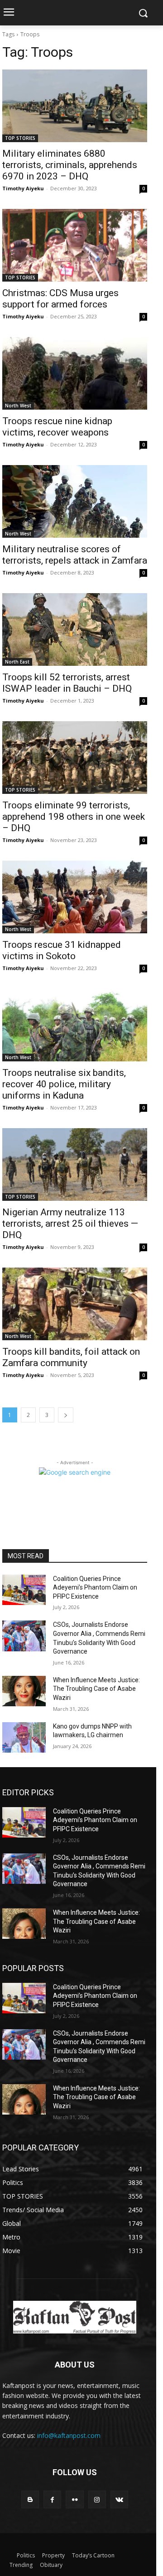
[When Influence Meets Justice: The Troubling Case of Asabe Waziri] (24, 1691)
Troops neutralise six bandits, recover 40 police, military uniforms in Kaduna (64, 1084)
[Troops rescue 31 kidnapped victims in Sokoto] (75, 897)
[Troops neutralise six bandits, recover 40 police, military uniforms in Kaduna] (75, 1025)
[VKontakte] (119, 2499)
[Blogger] (30, 2499)
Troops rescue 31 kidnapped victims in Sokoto (62, 950)
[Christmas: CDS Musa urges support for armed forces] (75, 245)
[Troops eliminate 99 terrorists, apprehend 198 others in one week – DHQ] (75, 758)
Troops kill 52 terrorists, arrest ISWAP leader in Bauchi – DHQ (67, 683)
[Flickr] (74, 2499)
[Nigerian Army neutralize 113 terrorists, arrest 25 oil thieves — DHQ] (75, 1164)
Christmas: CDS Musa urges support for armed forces (60, 299)
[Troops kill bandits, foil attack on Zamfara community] (75, 1304)
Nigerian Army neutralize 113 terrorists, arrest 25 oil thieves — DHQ (70, 1224)
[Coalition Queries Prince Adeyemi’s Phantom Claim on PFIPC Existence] (24, 1590)
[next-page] (66, 1415)
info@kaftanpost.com (69, 2435)
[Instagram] (97, 2499)
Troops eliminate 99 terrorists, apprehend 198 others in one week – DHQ (74, 817)
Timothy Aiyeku (23, 188)
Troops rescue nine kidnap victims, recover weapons (57, 427)
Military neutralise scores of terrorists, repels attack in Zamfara (75, 555)
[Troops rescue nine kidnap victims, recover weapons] (75, 373)
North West (18, 406)
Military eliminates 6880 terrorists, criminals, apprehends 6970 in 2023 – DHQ (70, 165)
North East (17, 662)
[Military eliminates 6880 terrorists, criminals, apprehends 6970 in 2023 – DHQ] (75, 106)
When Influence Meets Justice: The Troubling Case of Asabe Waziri (96, 1689)
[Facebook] (52, 2499)
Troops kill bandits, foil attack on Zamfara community (71, 1357)
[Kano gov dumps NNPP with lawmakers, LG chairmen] (24, 1737)
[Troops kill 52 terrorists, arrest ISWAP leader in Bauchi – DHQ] (75, 629)
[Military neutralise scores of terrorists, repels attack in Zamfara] (75, 501)
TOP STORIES (20, 138)
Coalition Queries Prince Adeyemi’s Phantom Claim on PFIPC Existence (95, 1588)
